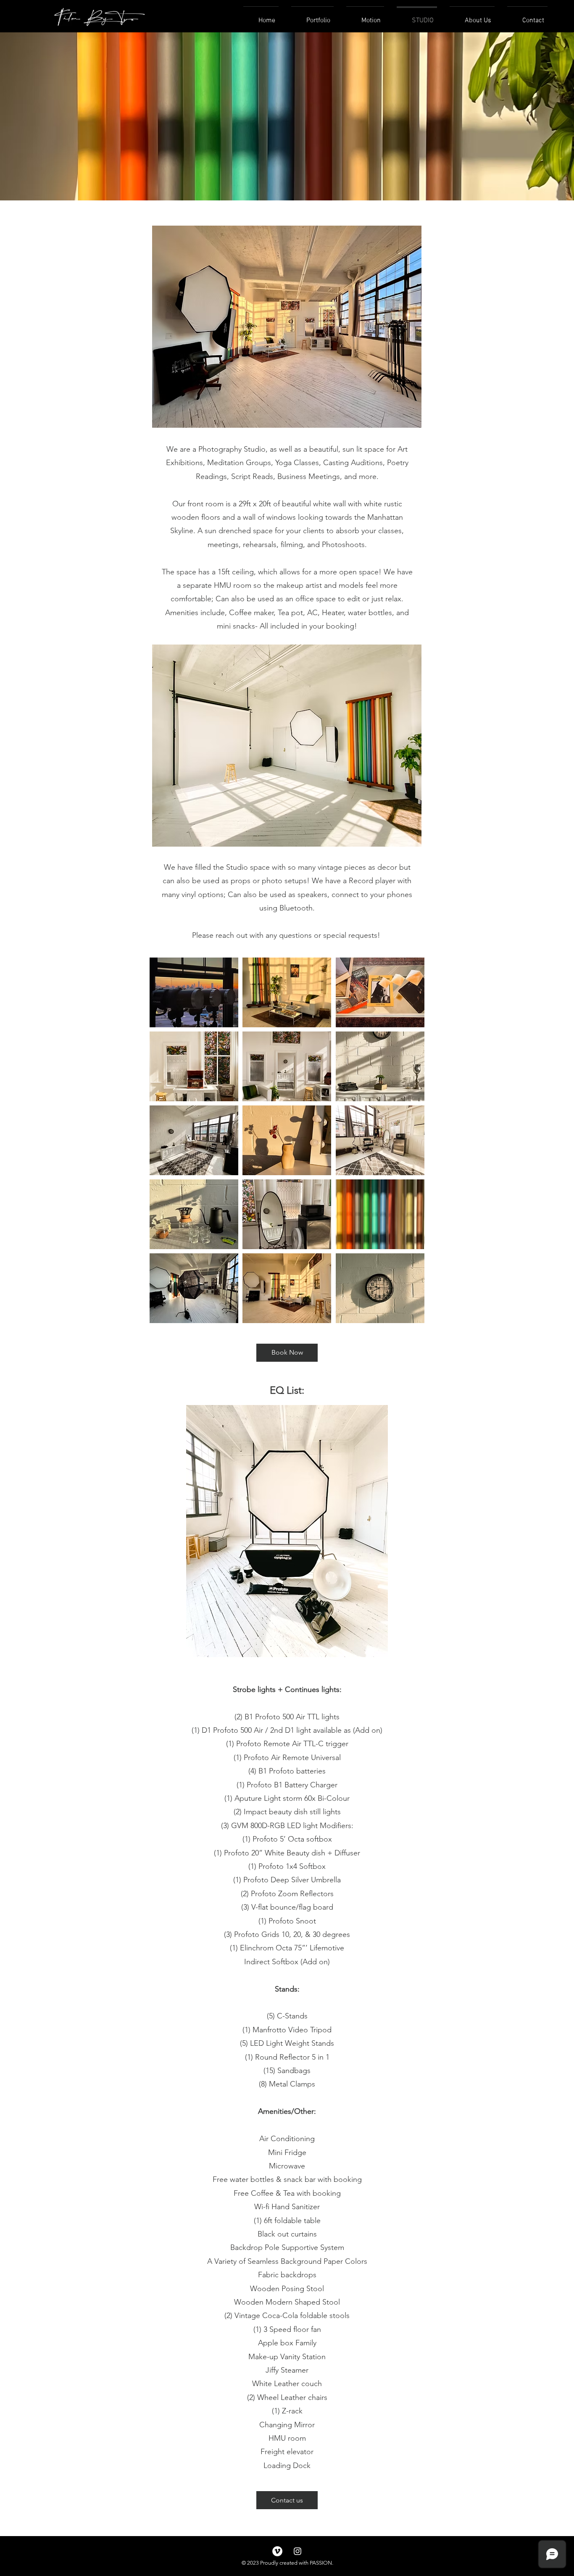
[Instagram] (298, 2551)
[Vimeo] (277, 2551)
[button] (194, 992)
